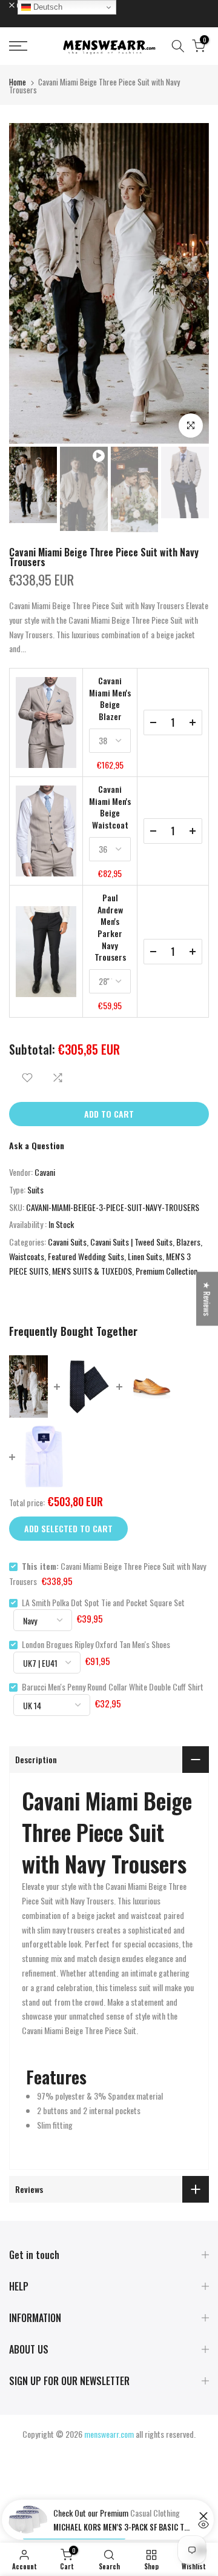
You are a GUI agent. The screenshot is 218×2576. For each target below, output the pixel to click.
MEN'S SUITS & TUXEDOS (92, 1271)
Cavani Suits (67, 1242)
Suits (35, 1190)
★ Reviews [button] (207, 1299)
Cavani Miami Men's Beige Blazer (110, 698)
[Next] (200, 283)
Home (18, 82)
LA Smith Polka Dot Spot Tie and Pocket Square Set (103, 1602)
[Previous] (18, 283)
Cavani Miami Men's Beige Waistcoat (110, 807)
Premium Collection (167, 1271)
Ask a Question (37, 1145)
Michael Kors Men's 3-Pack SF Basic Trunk (123, 2527)
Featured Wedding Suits (86, 1256)
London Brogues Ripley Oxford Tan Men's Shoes (96, 1644)
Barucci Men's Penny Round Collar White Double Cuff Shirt (113, 1687)
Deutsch (47, 7)
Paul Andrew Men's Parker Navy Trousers (110, 927)
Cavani (45, 1172)
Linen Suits (145, 1256)
